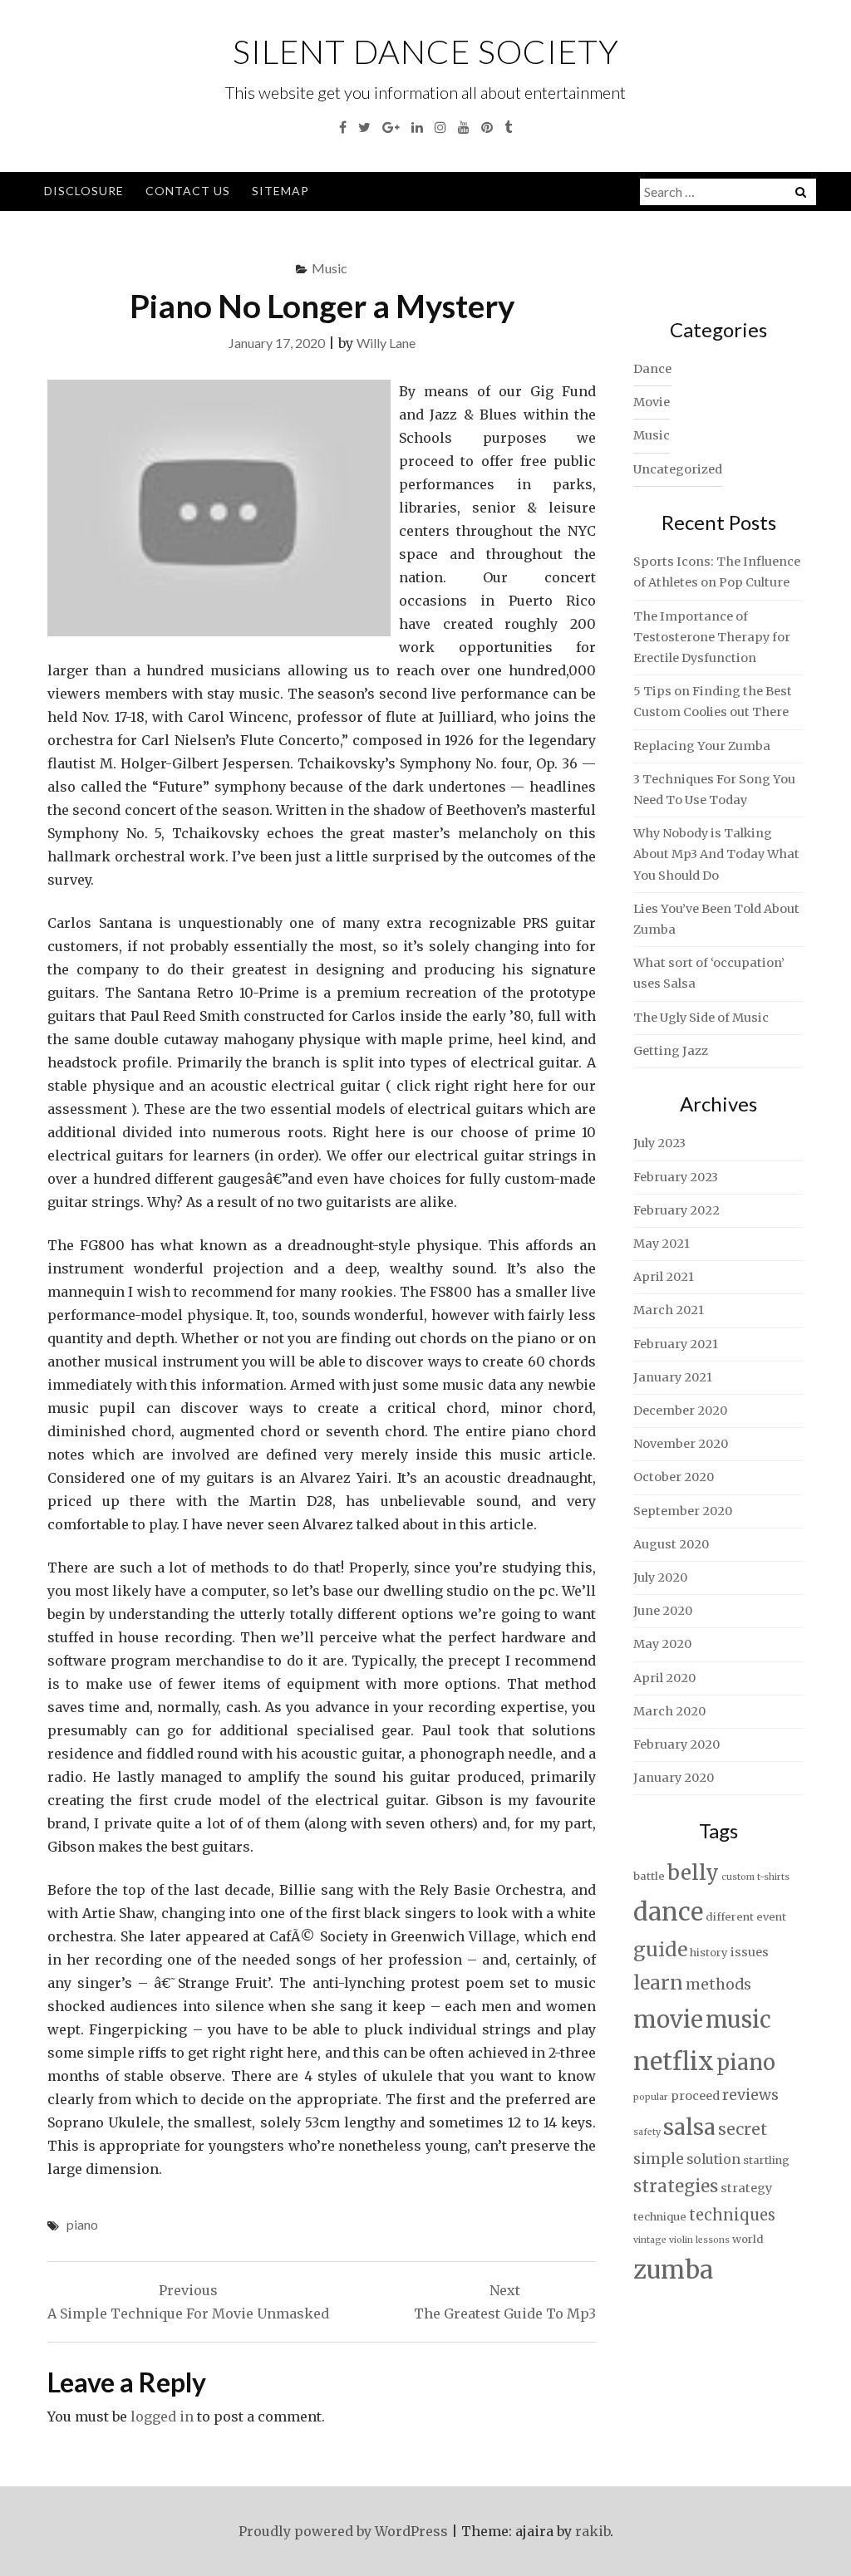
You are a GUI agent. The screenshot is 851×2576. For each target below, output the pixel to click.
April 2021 (664, 1277)
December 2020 (680, 1411)
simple (659, 2159)
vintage (650, 2240)
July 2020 (660, 1577)
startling (766, 2160)
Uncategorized (678, 469)
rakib (593, 2531)
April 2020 (664, 1678)
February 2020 (676, 1744)
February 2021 (676, 1344)
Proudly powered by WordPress (343, 2531)
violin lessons (699, 2240)
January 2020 (674, 1778)
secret (743, 2129)
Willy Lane (386, 343)
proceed (695, 2096)
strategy (746, 2188)
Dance (652, 369)
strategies (676, 2186)
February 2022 (676, 1210)
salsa (689, 2127)
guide (660, 1949)
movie (668, 2020)
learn (658, 1983)
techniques (732, 2215)
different (730, 1917)
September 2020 (683, 1511)
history (709, 1953)
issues (750, 1952)
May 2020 (662, 1644)
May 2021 (662, 1244)
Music (330, 268)
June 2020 (663, 1611)
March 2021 (669, 1310)
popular (651, 2097)
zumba (673, 2270)
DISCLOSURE (84, 191)
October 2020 (674, 1477)
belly (693, 1873)
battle (649, 1876)
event (771, 1917)
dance (668, 1912)
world (748, 2239)
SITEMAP (280, 191)
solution (713, 2159)
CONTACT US (188, 191)
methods (718, 1985)
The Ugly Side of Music (701, 1018)
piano (82, 2224)
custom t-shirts (755, 1877)
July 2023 (659, 1143)
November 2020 (681, 1444)
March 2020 (669, 1711)
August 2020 (671, 1544)
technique (660, 2217)
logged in (162, 2417)
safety (647, 2132)
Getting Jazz (671, 1051)
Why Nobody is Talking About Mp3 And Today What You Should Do (716, 854)
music (738, 2019)
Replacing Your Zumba (702, 746)
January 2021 (673, 1377)
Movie (652, 402)
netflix (674, 2061)
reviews (750, 2095)
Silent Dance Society (426, 52)
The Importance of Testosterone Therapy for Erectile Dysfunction (712, 637)
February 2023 (676, 1177)
